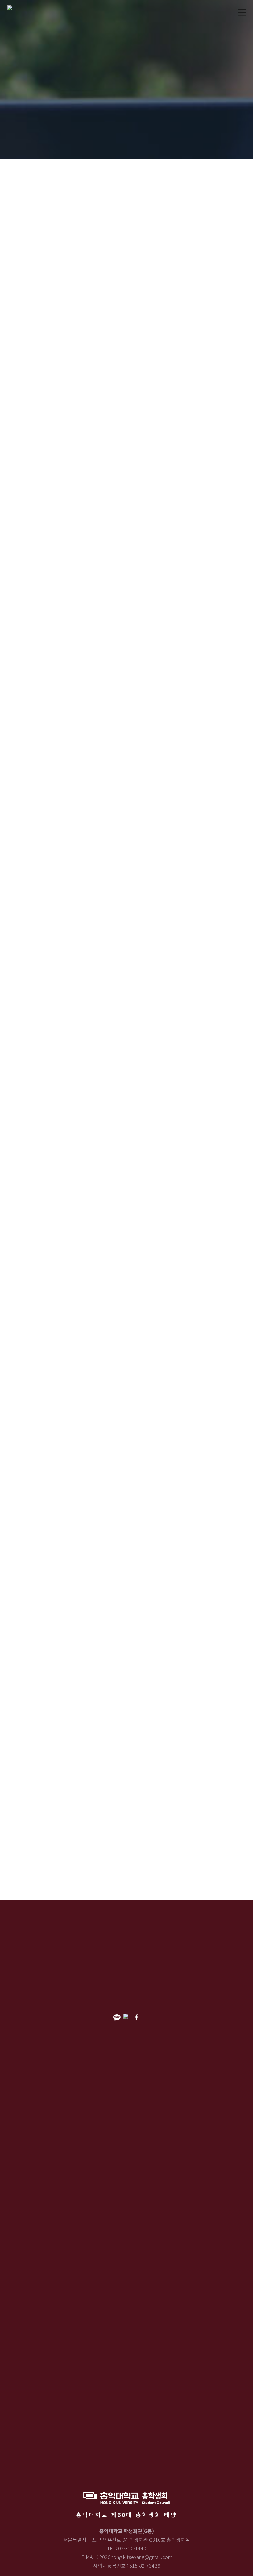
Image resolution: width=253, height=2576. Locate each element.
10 (37, 1712)
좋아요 (31, 798)
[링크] (34, 12)
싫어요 (60, 798)
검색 (31, 1779)
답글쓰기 (56, 840)
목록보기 (29, 840)
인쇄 (25, 809)
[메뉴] (242, 12)
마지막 (43, 1740)
